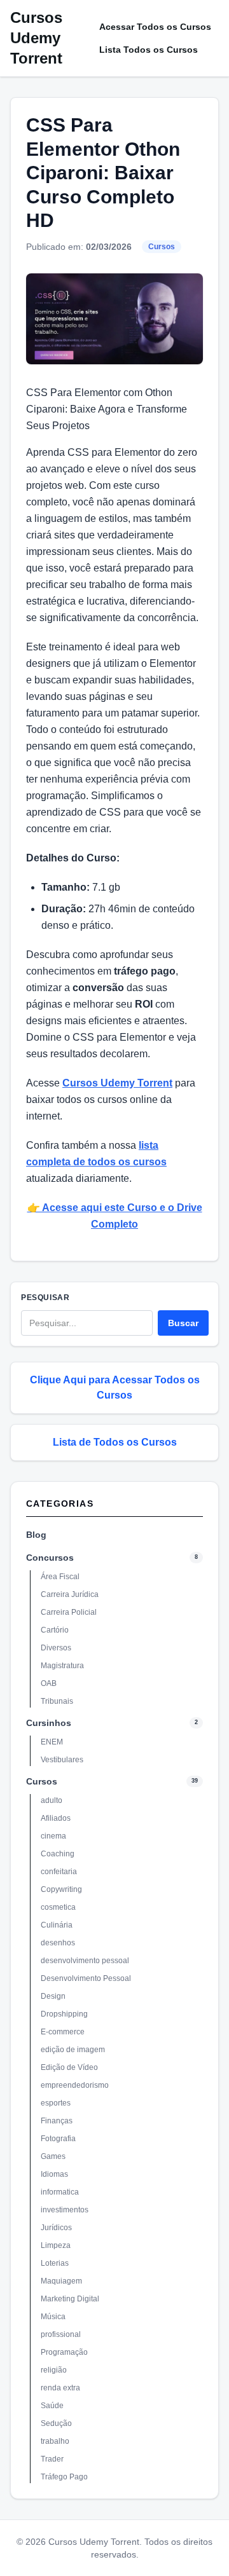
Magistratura (62, 1666)
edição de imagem (73, 2050)
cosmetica (58, 1907)
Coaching (58, 1854)
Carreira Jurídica (70, 1594)
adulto (52, 1800)
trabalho (55, 2441)
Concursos (50, 1558)
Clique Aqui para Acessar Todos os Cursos (115, 1387)
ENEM (52, 1742)
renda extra (60, 2388)
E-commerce (63, 2032)
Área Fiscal (60, 1577)
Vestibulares (62, 1760)
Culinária (57, 1925)
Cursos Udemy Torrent (36, 38)
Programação (64, 2352)
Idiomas (54, 2174)
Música (53, 2317)
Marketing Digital (70, 2299)
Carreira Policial (69, 1612)
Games (53, 2156)
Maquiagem (61, 2281)
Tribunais (57, 1701)
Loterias (55, 2263)
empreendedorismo (75, 2085)
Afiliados (56, 1818)
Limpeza (56, 2245)
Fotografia (58, 2139)
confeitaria (59, 1872)
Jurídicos (56, 2228)
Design (53, 1996)
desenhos (58, 1943)
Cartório (55, 1630)
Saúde (52, 2406)
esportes (56, 2103)
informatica (60, 2192)
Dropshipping (64, 2014)
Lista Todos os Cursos (149, 50)
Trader (52, 2459)
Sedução (56, 2423)
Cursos (162, 247)
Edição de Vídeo (69, 2067)
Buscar (183, 1323)
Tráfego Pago (64, 2477)
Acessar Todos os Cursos (155, 27)
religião (54, 2370)
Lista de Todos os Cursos (115, 1442)
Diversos (56, 1648)
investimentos (65, 2210)
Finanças (57, 2121)
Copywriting (61, 1889)
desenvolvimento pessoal (85, 1961)
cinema (53, 1836)
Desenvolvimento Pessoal (86, 1978)
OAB (49, 1683)
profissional (61, 2334)
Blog (36, 1535)
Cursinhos (49, 1723)
